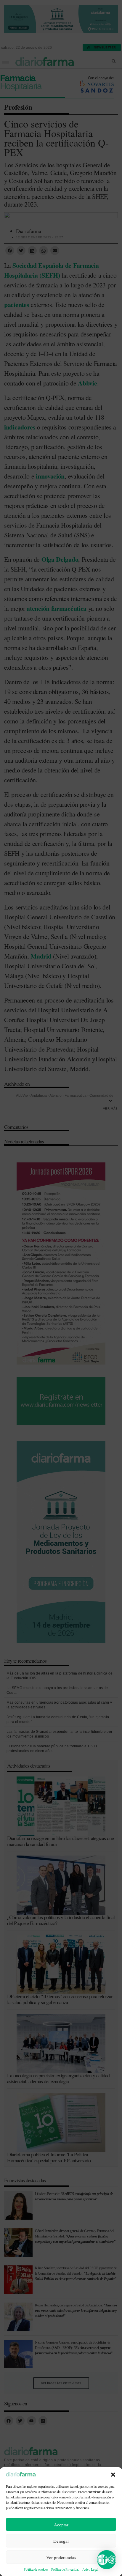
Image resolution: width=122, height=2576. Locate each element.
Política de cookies (36, 2569)
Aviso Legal (90, 2569)
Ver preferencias (61, 2557)
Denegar (61, 2541)
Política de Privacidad (65, 2569)
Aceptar (61, 2525)
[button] (113, 2475)
